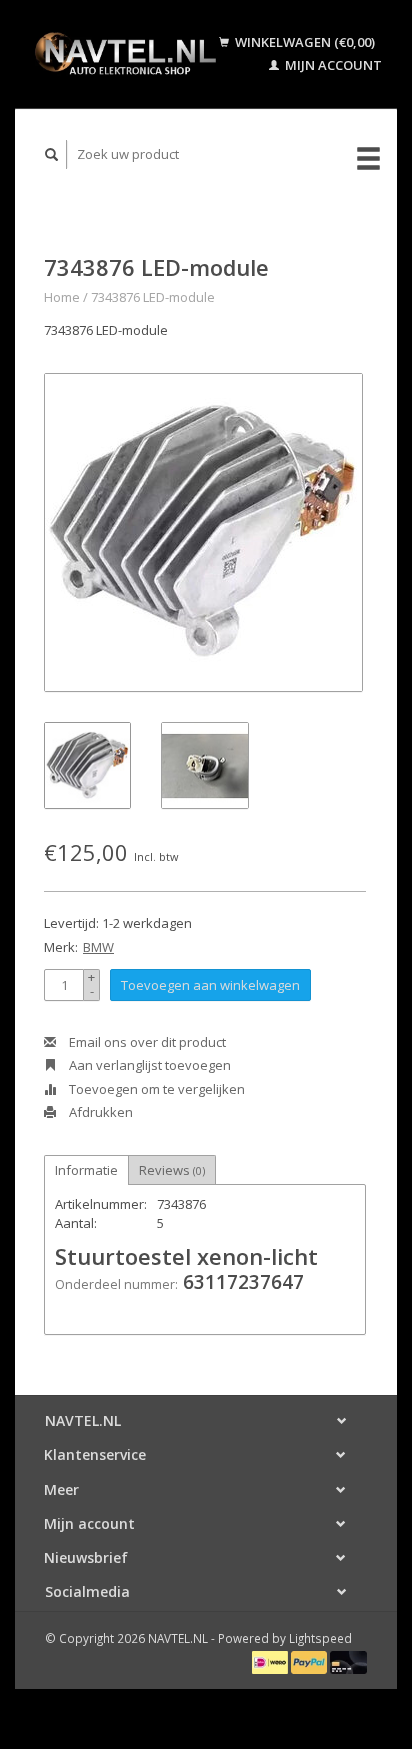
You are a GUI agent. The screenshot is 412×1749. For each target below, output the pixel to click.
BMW (98, 947)
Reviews (172, 1170)
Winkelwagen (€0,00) (303, 42)
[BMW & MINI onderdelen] (124, 54)
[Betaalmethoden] (271, 1661)
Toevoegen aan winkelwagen (210, 985)
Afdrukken (99, 1112)
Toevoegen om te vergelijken (155, 1089)
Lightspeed (320, 1638)
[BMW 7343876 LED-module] (203, 532)
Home (62, 297)
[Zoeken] (52, 154)
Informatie (86, 1170)
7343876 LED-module (153, 297)
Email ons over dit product (146, 1042)
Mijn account (332, 65)
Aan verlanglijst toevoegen (148, 1065)
